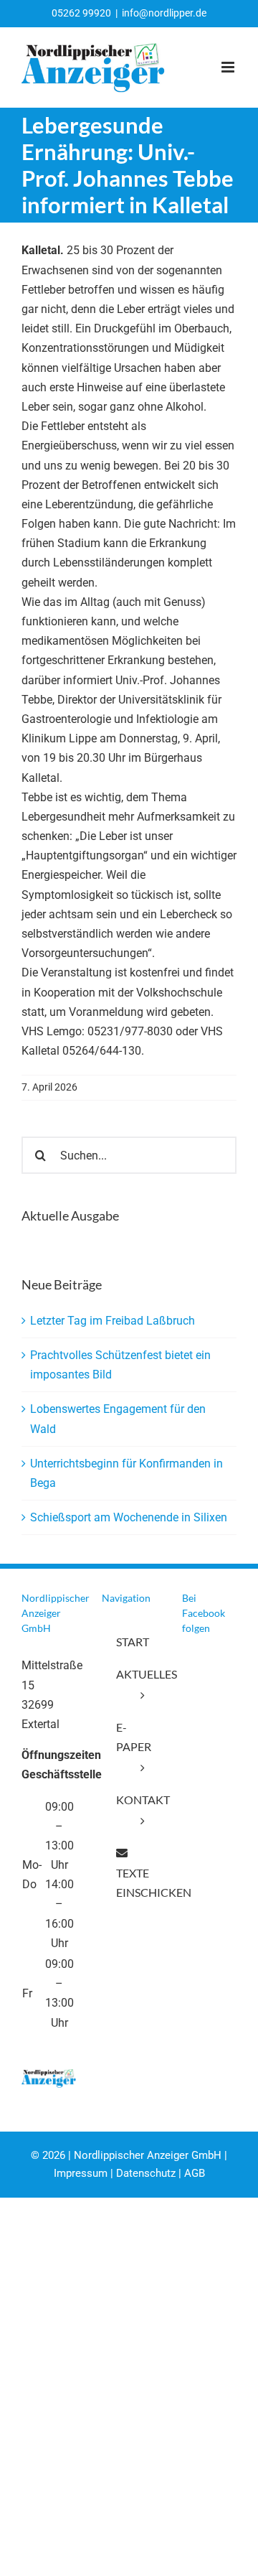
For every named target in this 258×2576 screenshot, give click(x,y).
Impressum (81, 2173)
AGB (195, 2173)
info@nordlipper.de (164, 13)
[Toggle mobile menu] (229, 67)
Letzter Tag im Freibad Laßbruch (113, 1321)
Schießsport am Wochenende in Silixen (129, 1517)
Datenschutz (146, 2173)
